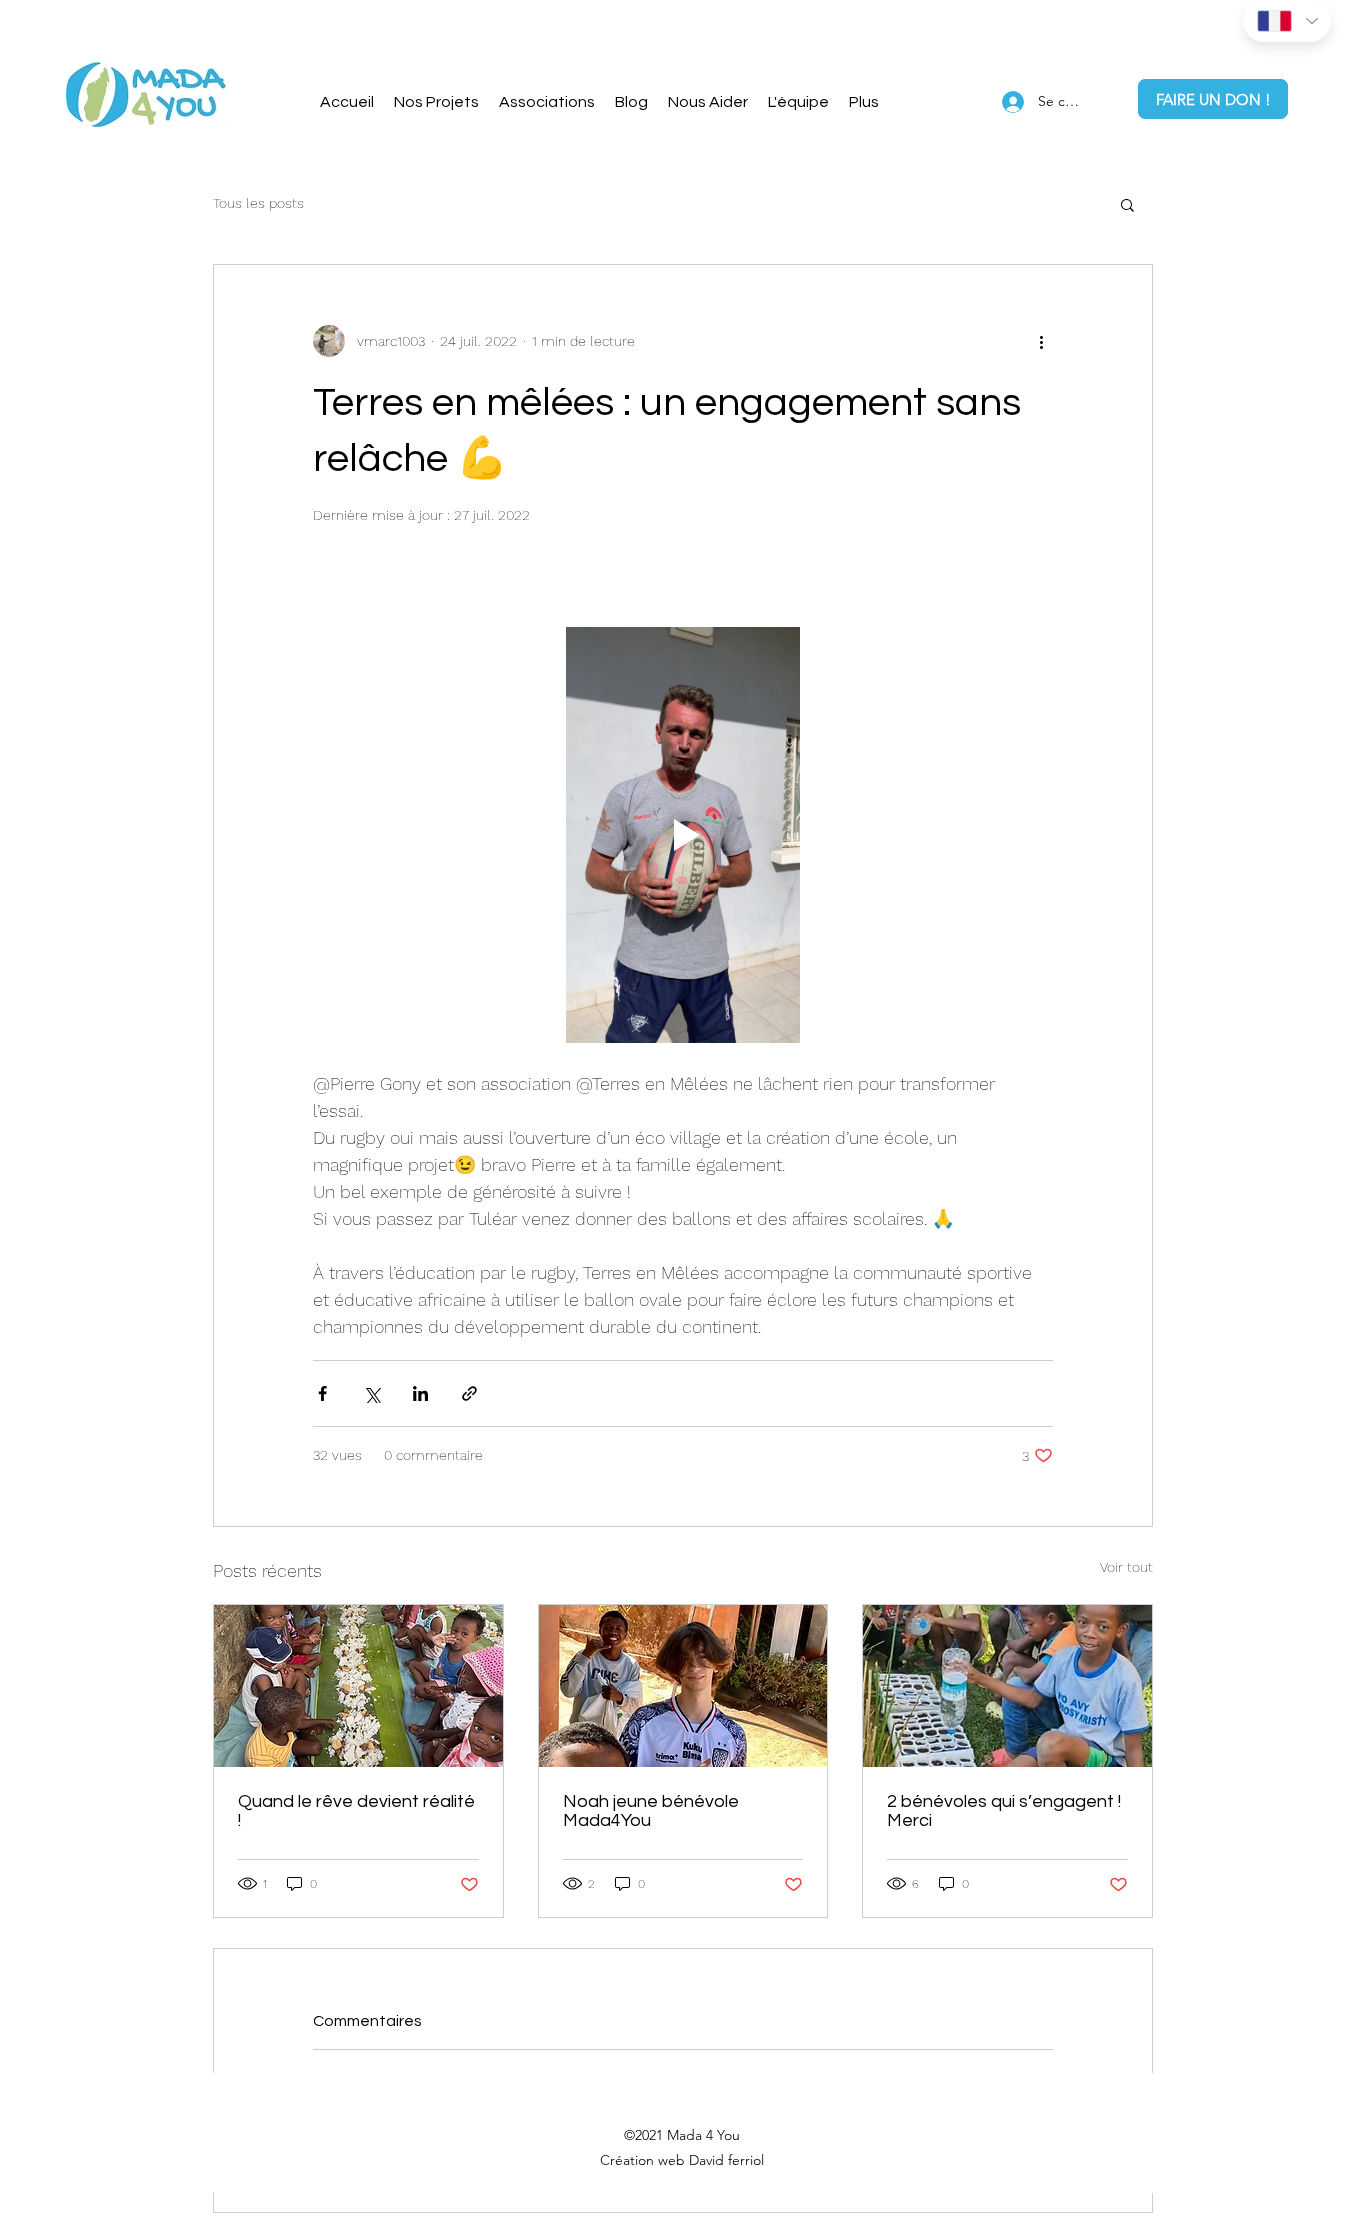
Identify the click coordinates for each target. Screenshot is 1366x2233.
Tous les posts (258, 203)
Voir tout (1126, 1567)
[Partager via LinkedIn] (420, 1393)
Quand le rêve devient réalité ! (356, 1811)
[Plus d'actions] (1041, 341)
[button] (708, 102)
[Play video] (683, 835)
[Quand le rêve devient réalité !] (358, 1686)
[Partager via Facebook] (322, 1393)
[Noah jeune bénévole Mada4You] (683, 1686)
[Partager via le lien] (469, 1393)
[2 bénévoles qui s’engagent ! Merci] (1007, 1686)
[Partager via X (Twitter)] (371, 1393)
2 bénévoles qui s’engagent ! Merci (1004, 1811)
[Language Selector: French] (1287, 21)
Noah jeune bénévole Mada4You (651, 1811)
